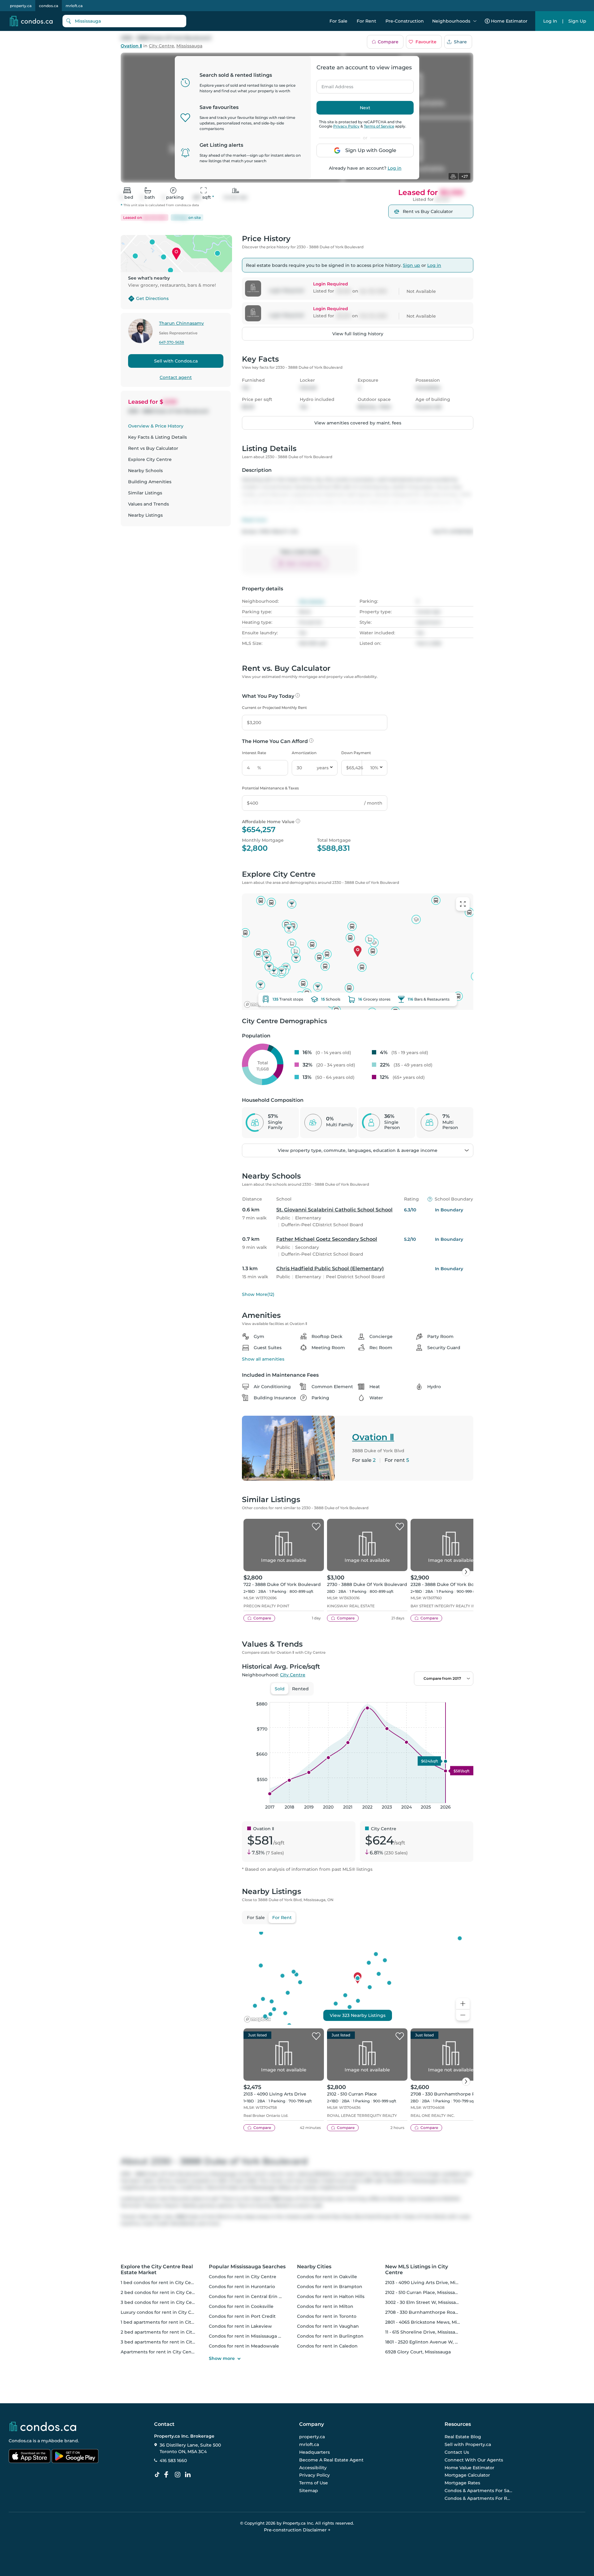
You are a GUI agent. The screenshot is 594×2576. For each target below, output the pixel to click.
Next (365, 108)
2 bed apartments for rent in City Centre (166, 2332)
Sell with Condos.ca (176, 361)
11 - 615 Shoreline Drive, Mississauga (424, 2332)
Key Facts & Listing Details (157, 437)
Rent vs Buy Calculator (153, 448)
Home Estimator (509, 21)
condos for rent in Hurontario (242, 2287)
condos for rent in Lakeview (240, 2326)
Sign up (411, 265)
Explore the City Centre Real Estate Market (157, 2270)
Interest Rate (254, 753)
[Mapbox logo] (257, 1004)
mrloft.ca (74, 6)
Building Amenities (150, 482)
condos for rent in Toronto (327, 2316)
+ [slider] (464, 1696)
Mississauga (189, 46)
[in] (179, 2475)
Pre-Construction (405, 21)
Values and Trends (148, 504)
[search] (124, 21)
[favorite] (316, 1527)
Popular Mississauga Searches (247, 2267)
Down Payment (356, 753)
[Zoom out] (463, 2015)
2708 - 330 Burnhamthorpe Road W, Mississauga (439, 2312)
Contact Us (457, 2452)
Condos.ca (20, 2441)
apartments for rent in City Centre (159, 2352)
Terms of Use (314, 2483)
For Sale (338, 21)
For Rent (366, 21)
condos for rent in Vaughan (328, 2326)
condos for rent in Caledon (327, 2346)
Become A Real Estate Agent (331, 2460)
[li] (189, 2475)
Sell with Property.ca (468, 2444)
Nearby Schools (145, 471)
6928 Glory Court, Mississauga (418, 2352)
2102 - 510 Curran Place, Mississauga (424, 2292)
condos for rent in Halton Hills (331, 2296)
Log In (550, 21)
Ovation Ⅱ (131, 46)
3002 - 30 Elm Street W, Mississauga (425, 2302)
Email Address (334, 85)
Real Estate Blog (463, 2437)
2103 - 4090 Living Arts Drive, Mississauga (431, 2283)
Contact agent (176, 377)
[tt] (158, 2475)
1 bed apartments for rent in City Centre (166, 2322)
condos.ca (49, 6)
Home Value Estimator (469, 2468)
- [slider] (406, 1696)
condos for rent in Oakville (327, 2277)
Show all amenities (263, 1359)
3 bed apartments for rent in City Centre (166, 2342)
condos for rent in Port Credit (242, 2316)
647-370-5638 (172, 343)
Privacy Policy (346, 126)
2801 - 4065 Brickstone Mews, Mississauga (431, 2322)
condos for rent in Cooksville (241, 2306)
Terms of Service (379, 126)
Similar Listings (145, 493)
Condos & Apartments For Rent (479, 2498)
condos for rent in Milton (325, 2306)
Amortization (304, 753)
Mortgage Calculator (467, 2475)
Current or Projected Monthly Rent (274, 708)
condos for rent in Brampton (330, 2287)
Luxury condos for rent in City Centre (162, 2312)
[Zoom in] (463, 2004)
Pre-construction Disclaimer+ (297, 2530)
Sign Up (577, 21)
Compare (388, 42)
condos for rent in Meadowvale (244, 2346)
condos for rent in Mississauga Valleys (251, 2336)
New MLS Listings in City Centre (417, 2270)
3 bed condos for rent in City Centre (161, 2302)
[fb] (169, 2475)
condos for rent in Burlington (330, 2336)
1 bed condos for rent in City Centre (161, 2283)
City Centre (161, 46)
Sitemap (309, 2491)
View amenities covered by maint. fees (358, 423)
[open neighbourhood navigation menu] (475, 21)
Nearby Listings (145, 515)
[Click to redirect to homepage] (31, 21)
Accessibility (313, 2468)
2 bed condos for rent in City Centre (161, 2292)
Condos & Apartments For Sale (479, 2491)
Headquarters (314, 2452)
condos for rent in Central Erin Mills (249, 2296)
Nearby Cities (314, 2267)
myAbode (52, 2441)
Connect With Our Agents (474, 2460)
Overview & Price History (156, 426)
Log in (395, 168)
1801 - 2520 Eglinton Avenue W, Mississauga (433, 2342)
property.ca (21, 6)
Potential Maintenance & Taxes (270, 788)
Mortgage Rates (462, 2483)
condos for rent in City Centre (243, 2277)
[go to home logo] (42, 2426)
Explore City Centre (150, 459)
